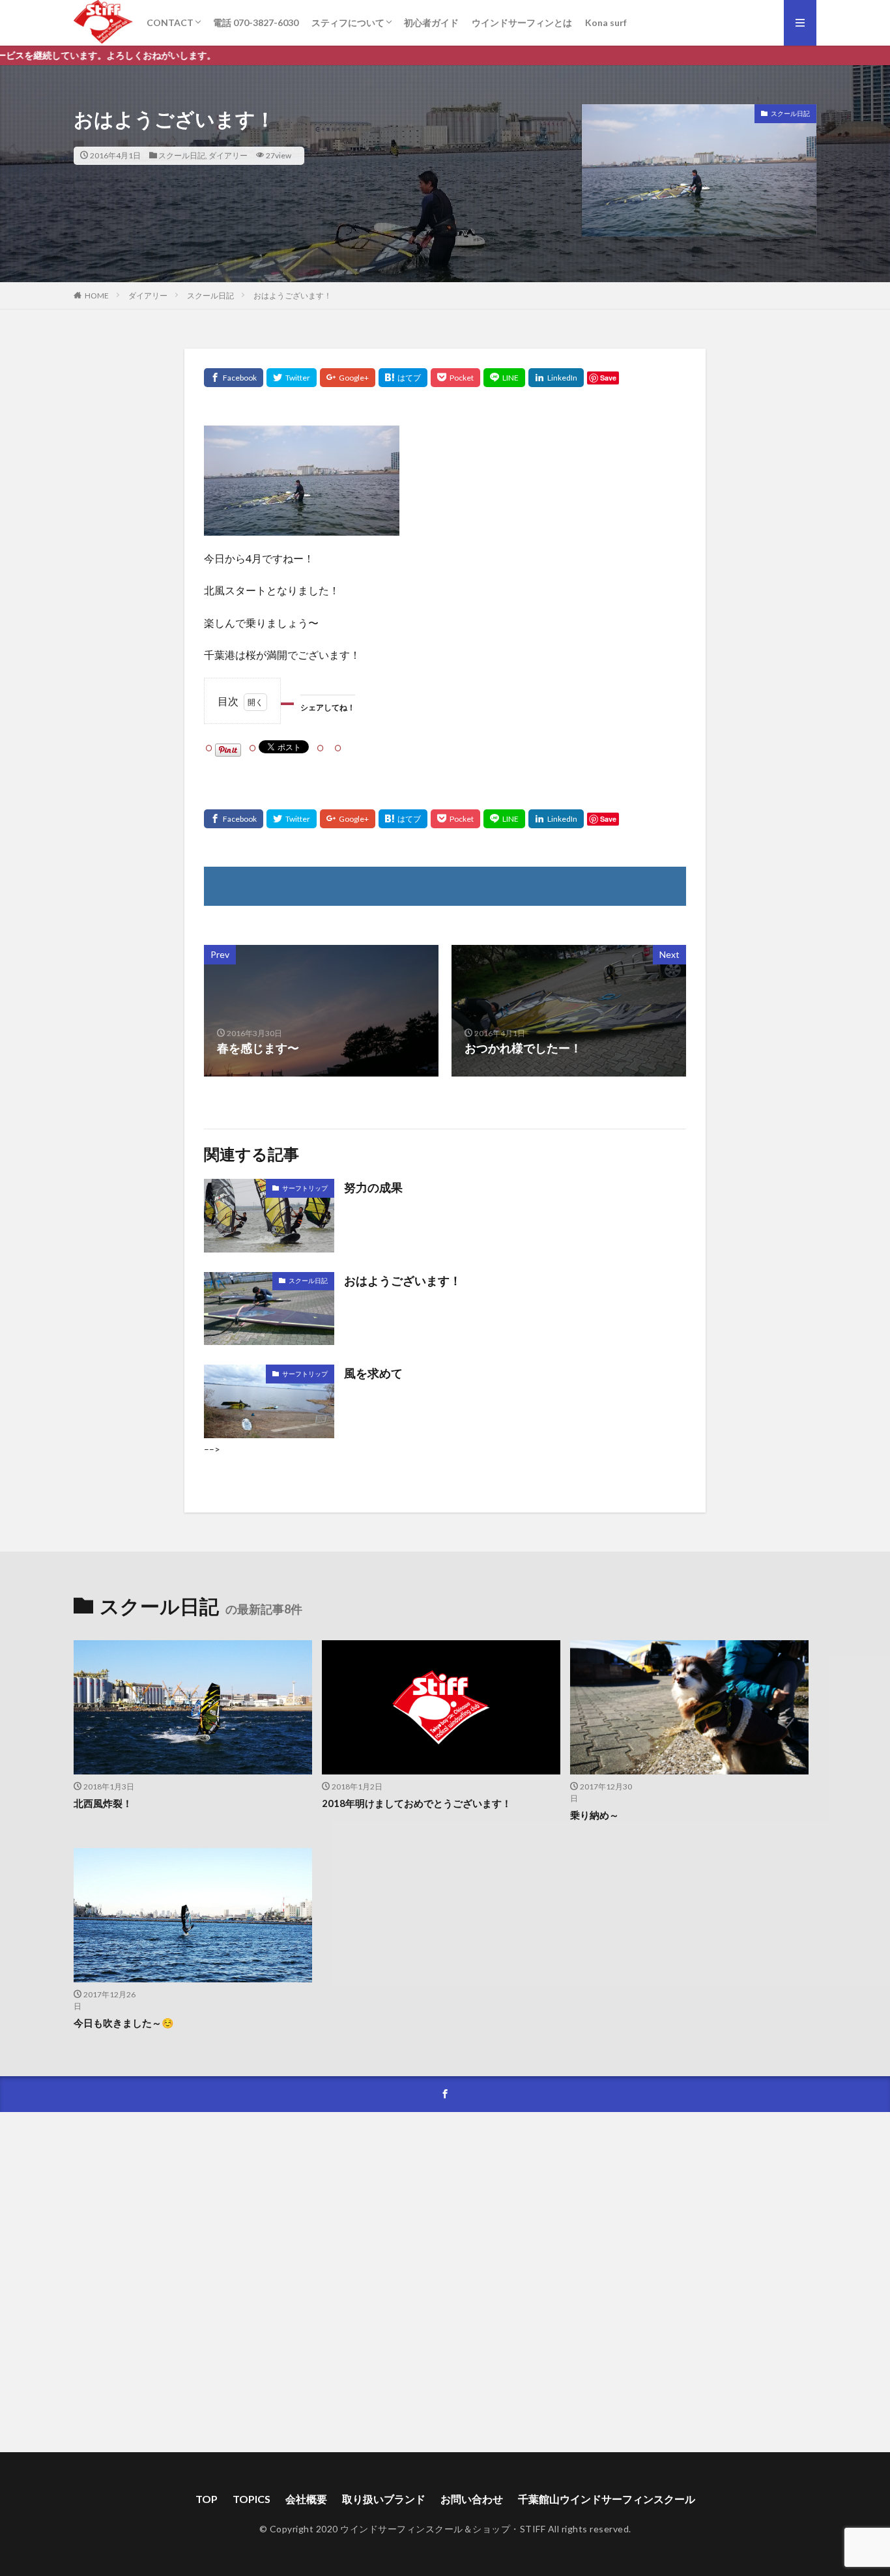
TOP (207, 2499)
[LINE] (504, 378)
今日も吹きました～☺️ (124, 2023)
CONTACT (170, 22)
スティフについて (348, 22)
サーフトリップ (305, 1188)
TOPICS (251, 2499)
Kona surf (606, 22)
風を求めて (373, 1373)
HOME (97, 296)
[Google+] (348, 378)
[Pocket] (455, 378)
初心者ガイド (431, 22)
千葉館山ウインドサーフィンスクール (607, 2499)
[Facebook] (234, 378)
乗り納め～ (595, 1815)
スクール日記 (182, 155)
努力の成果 (373, 1187)
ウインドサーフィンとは (522, 22)
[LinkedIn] (556, 378)
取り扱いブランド (384, 2499)
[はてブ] (403, 378)
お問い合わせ (472, 2499)
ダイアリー (228, 155)
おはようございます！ (293, 296)
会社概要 (306, 2499)
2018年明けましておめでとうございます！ (417, 1803)
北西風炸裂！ (103, 1803)
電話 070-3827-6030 (256, 22)
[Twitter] (292, 378)
